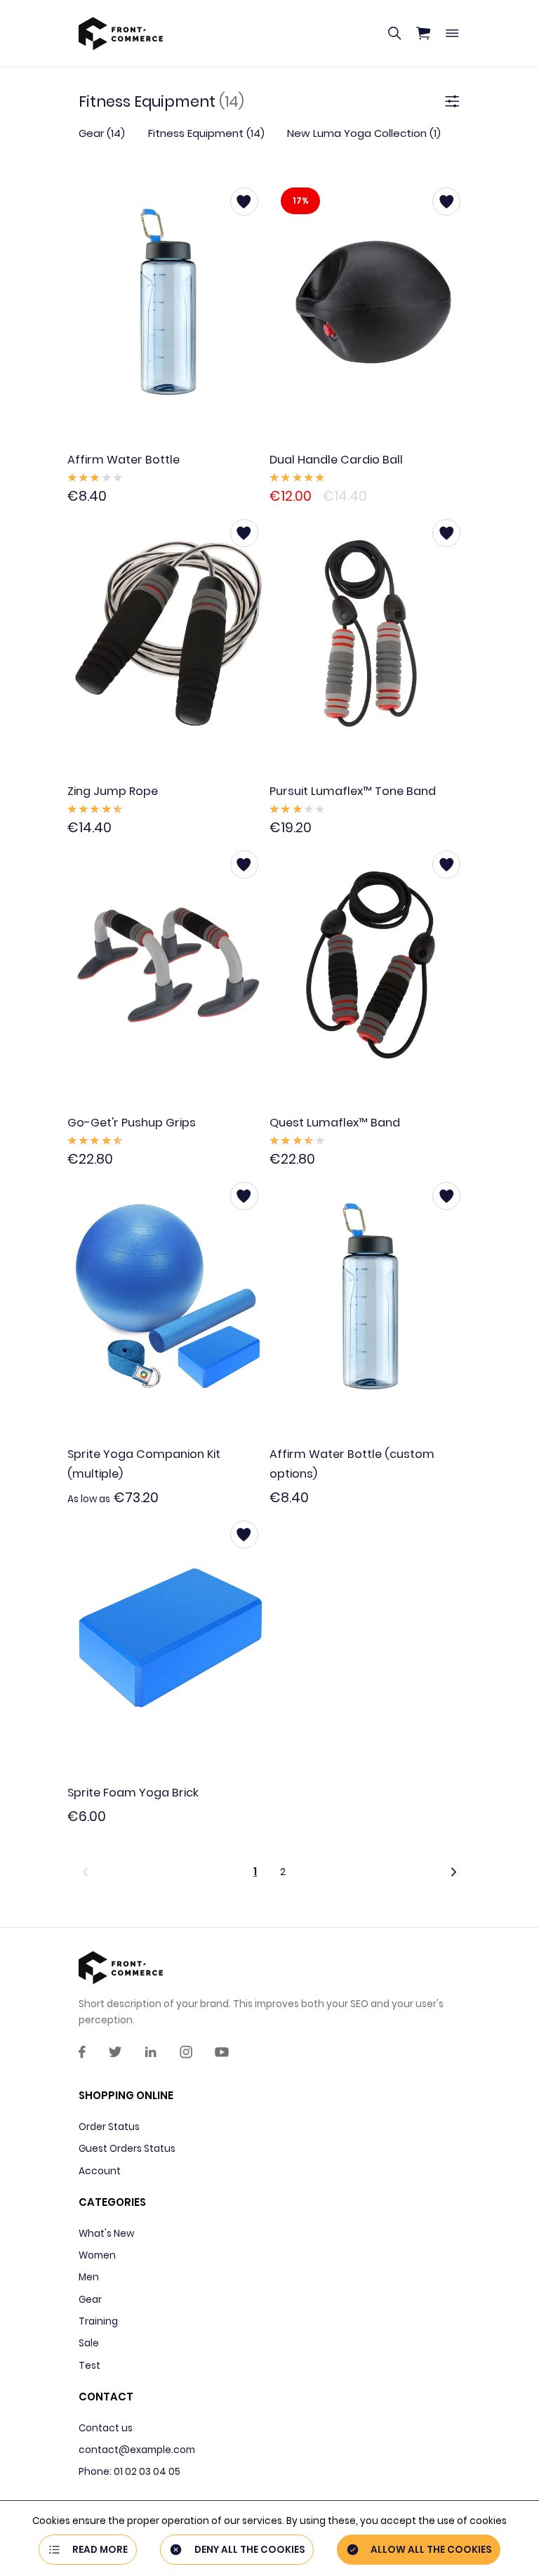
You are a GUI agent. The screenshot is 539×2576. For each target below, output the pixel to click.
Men (89, 2277)
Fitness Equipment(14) (206, 133)
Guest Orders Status (127, 2149)
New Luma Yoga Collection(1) (364, 133)
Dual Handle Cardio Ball (336, 460)
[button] (155, 1871)
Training (98, 2321)
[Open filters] (452, 102)
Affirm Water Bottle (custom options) (352, 1464)
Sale (89, 2343)
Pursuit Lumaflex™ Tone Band (353, 791)
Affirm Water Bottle (124, 460)
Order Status (109, 2127)
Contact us (106, 2428)
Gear (90, 2300)
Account (100, 2171)
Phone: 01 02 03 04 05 (129, 2472)
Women (97, 2255)
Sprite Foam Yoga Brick (133, 1793)
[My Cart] (423, 34)
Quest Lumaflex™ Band (335, 1123)
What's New (106, 2234)
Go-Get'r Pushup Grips (132, 1123)
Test (89, 2366)
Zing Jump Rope (113, 791)
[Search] (394, 34)
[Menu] (452, 34)
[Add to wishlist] (244, 202)
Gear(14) (102, 133)
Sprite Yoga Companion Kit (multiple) (144, 1464)
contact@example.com (137, 2450)
